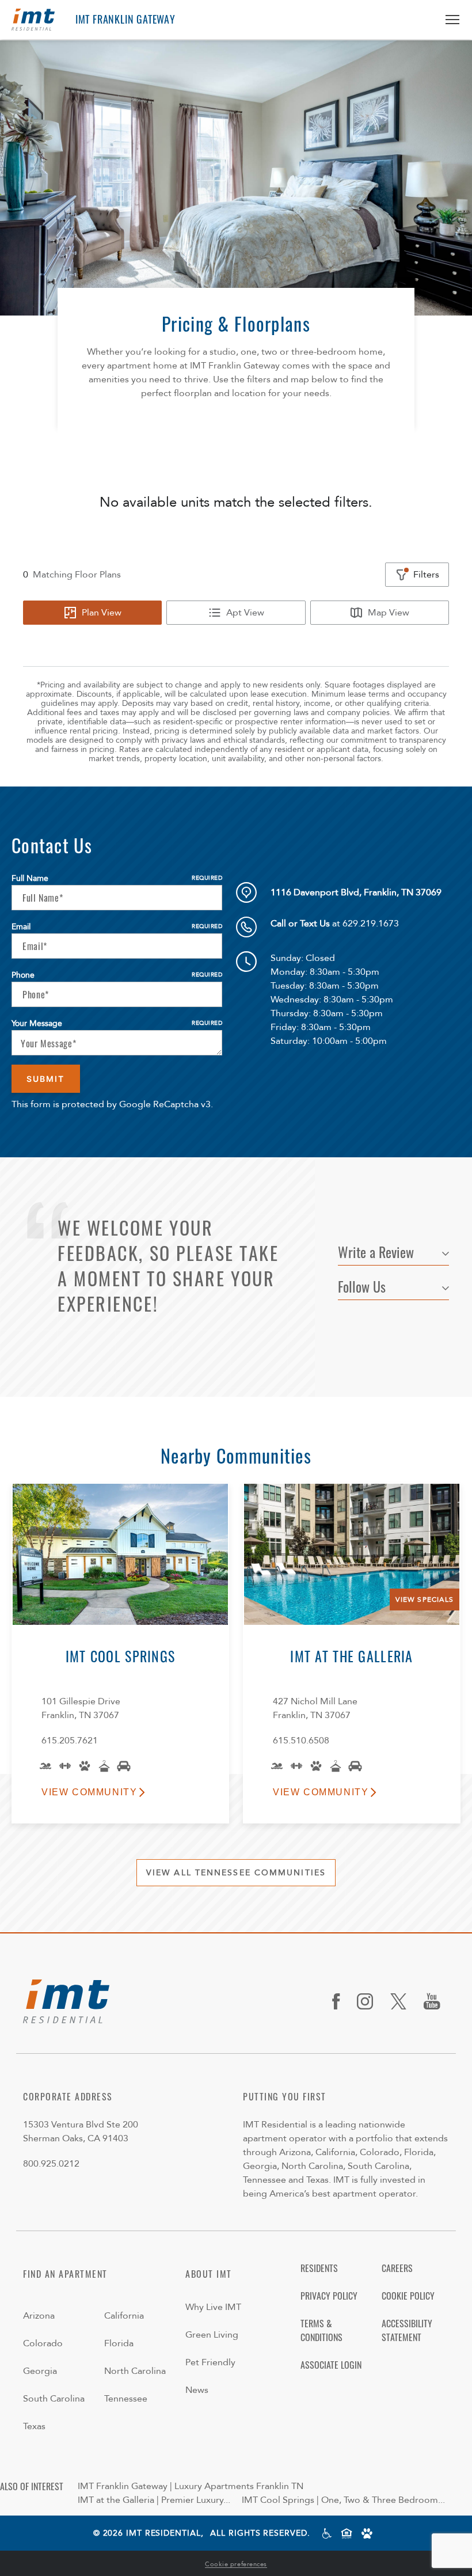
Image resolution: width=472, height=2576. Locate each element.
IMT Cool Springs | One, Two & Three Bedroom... (343, 2500)
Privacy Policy (329, 2296)
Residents (319, 2268)
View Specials (425, 1599)
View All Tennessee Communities (236, 1873)
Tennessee (126, 2399)
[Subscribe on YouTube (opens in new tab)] (436, 2001)
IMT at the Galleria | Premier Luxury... (154, 2500)
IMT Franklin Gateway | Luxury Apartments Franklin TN (191, 2486)
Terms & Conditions (321, 2330)
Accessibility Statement (407, 2330)
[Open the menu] (448, 20)
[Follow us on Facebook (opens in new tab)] (340, 2001)
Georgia (40, 2371)
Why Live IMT (213, 2307)
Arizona (39, 2316)
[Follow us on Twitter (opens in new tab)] (403, 2001)
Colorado (43, 2343)
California (124, 2316)
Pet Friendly (210, 2362)
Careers (397, 2268)
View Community (89, 1792)
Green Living (212, 2335)
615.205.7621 (70, 1741)
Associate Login (331, 2365)
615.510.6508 (301, 1741)
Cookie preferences (236, 2564)
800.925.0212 (51, 2164)
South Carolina (54, 2399)
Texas (34, 2426)
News (197, 2390)
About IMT (209, 2274)
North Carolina (135, 2371)
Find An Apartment (65, 2274)
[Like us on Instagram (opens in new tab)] (369, 2001)
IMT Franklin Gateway (125, 19)
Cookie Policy (408, 2296)
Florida (119, 2343)
